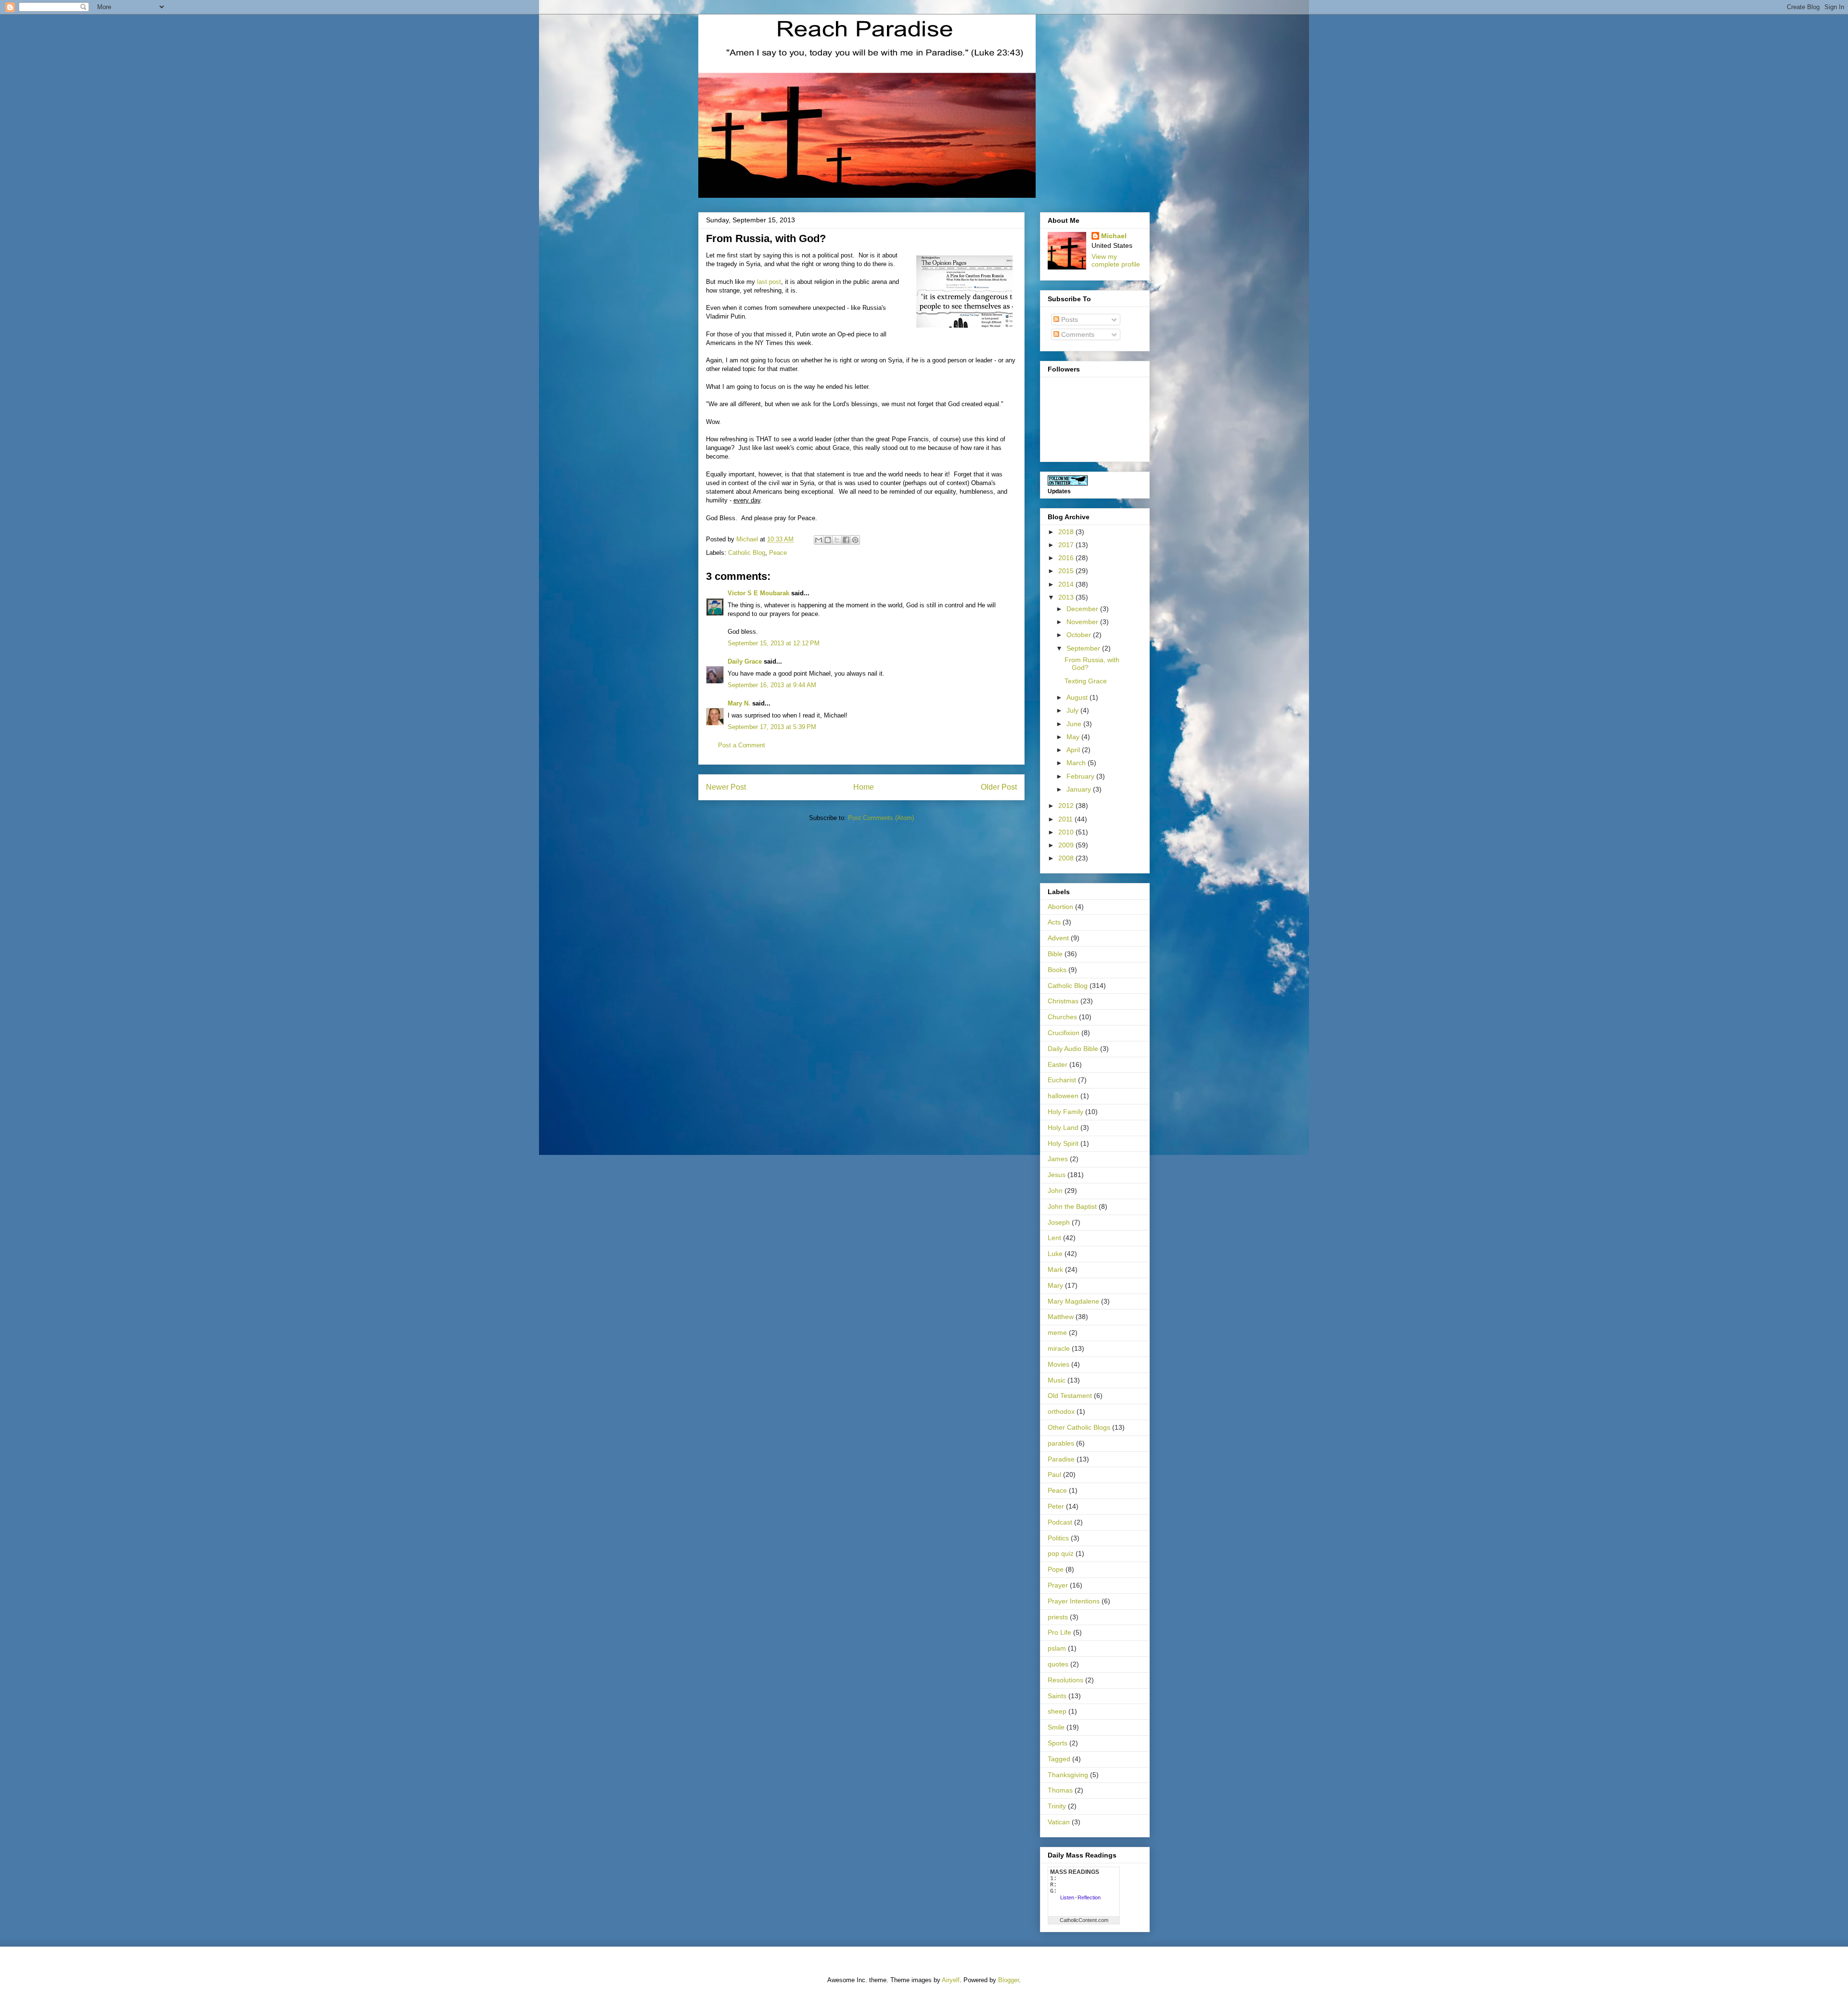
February (1081, 776)
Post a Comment (742, 745)
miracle (1059, 1348)
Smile (1056, 1727)
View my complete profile (1116, 260)
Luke (1055, 1254)
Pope (1056, 1569)
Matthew (1061, 1317)
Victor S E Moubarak (758, 593)
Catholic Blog (747, 553)
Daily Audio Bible (1073, 1049)
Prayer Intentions (1074, 1601)
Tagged (1059, 1759)
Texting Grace (1086, 681)
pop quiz (1061, 1553)
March (1077, 763)
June (1075, 724)
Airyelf (951, 1980)
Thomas (1060, 1790)
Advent (1058, 938)
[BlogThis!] (828, 540)
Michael (1114, 236)
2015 (1067, 571)
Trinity (1057, 1806)
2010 (1067, 832)
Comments (1077, 334)
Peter (1056, 1506)
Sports (1058, 1743)
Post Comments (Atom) (881, 818)
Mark (1055, 1269)
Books (1057, 970)
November (1083, 622)
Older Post (999, 787)
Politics (1058, 1538)
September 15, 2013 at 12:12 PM (774, 643)
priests (1058, 1617)
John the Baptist (1072, 1206)
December (1083, 609)
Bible (1055, 954)
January (1080, 789)
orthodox (1061, 1411)
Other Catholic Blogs (1079, 1427)
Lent (1054, 1238)
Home (864, 787)
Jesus (1057, 1175)
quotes (1058, 1664)
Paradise (1061, 1459)
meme (1057, 1333)
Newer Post (726, 787)
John (1055, 1191)
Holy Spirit (1063, 1143)
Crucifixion (1064, 1033)
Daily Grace (745, 661)
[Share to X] (837, 540)
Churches (1062, 1017)
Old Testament (1070, 1396)
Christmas (1063, 1001)
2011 (1066, 819)
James (1058, 1159)
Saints (1057, 1696)
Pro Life (1059, 1632)
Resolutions (1065, 1680)
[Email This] (819, 540)
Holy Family (1065, 1112)
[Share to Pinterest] (855, 540)
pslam (1057, 1648)
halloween (1063, 1096)
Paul (1054, 1474)
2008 (1067, 858)
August (1078, 697)
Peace (778, 553)
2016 (1067, 558)
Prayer (1058, 1585)
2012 (1067, 806)
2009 (1067, 845)
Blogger (1008, 1980)
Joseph (1059, 1222)
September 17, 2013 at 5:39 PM (772, 727)
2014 (1067, 584)
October (1080, 635)
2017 (1067, 545)
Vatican (1059, 1822)
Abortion (1060, 907)
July (1073, 710)
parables (1061, 1443)
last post (769, 282)
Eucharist (1062, 1080)
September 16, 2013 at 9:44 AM (772, 685)
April (1074, 750)
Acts (1054, 922)
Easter (1058, 1064)
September (1084, 648)
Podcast (1060, 1522)
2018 (1067, 532)
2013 (1067, 597)
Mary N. (739, 703)
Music (1057, 1380)
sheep (1057, 1711)
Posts (1069, 320)
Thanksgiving (1068, 1775)
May (1074, 737)
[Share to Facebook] (846, 540)
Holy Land (1063, 1128)
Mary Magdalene (1073, 1301)
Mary (1055, 1285)
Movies (1059, 1364)
